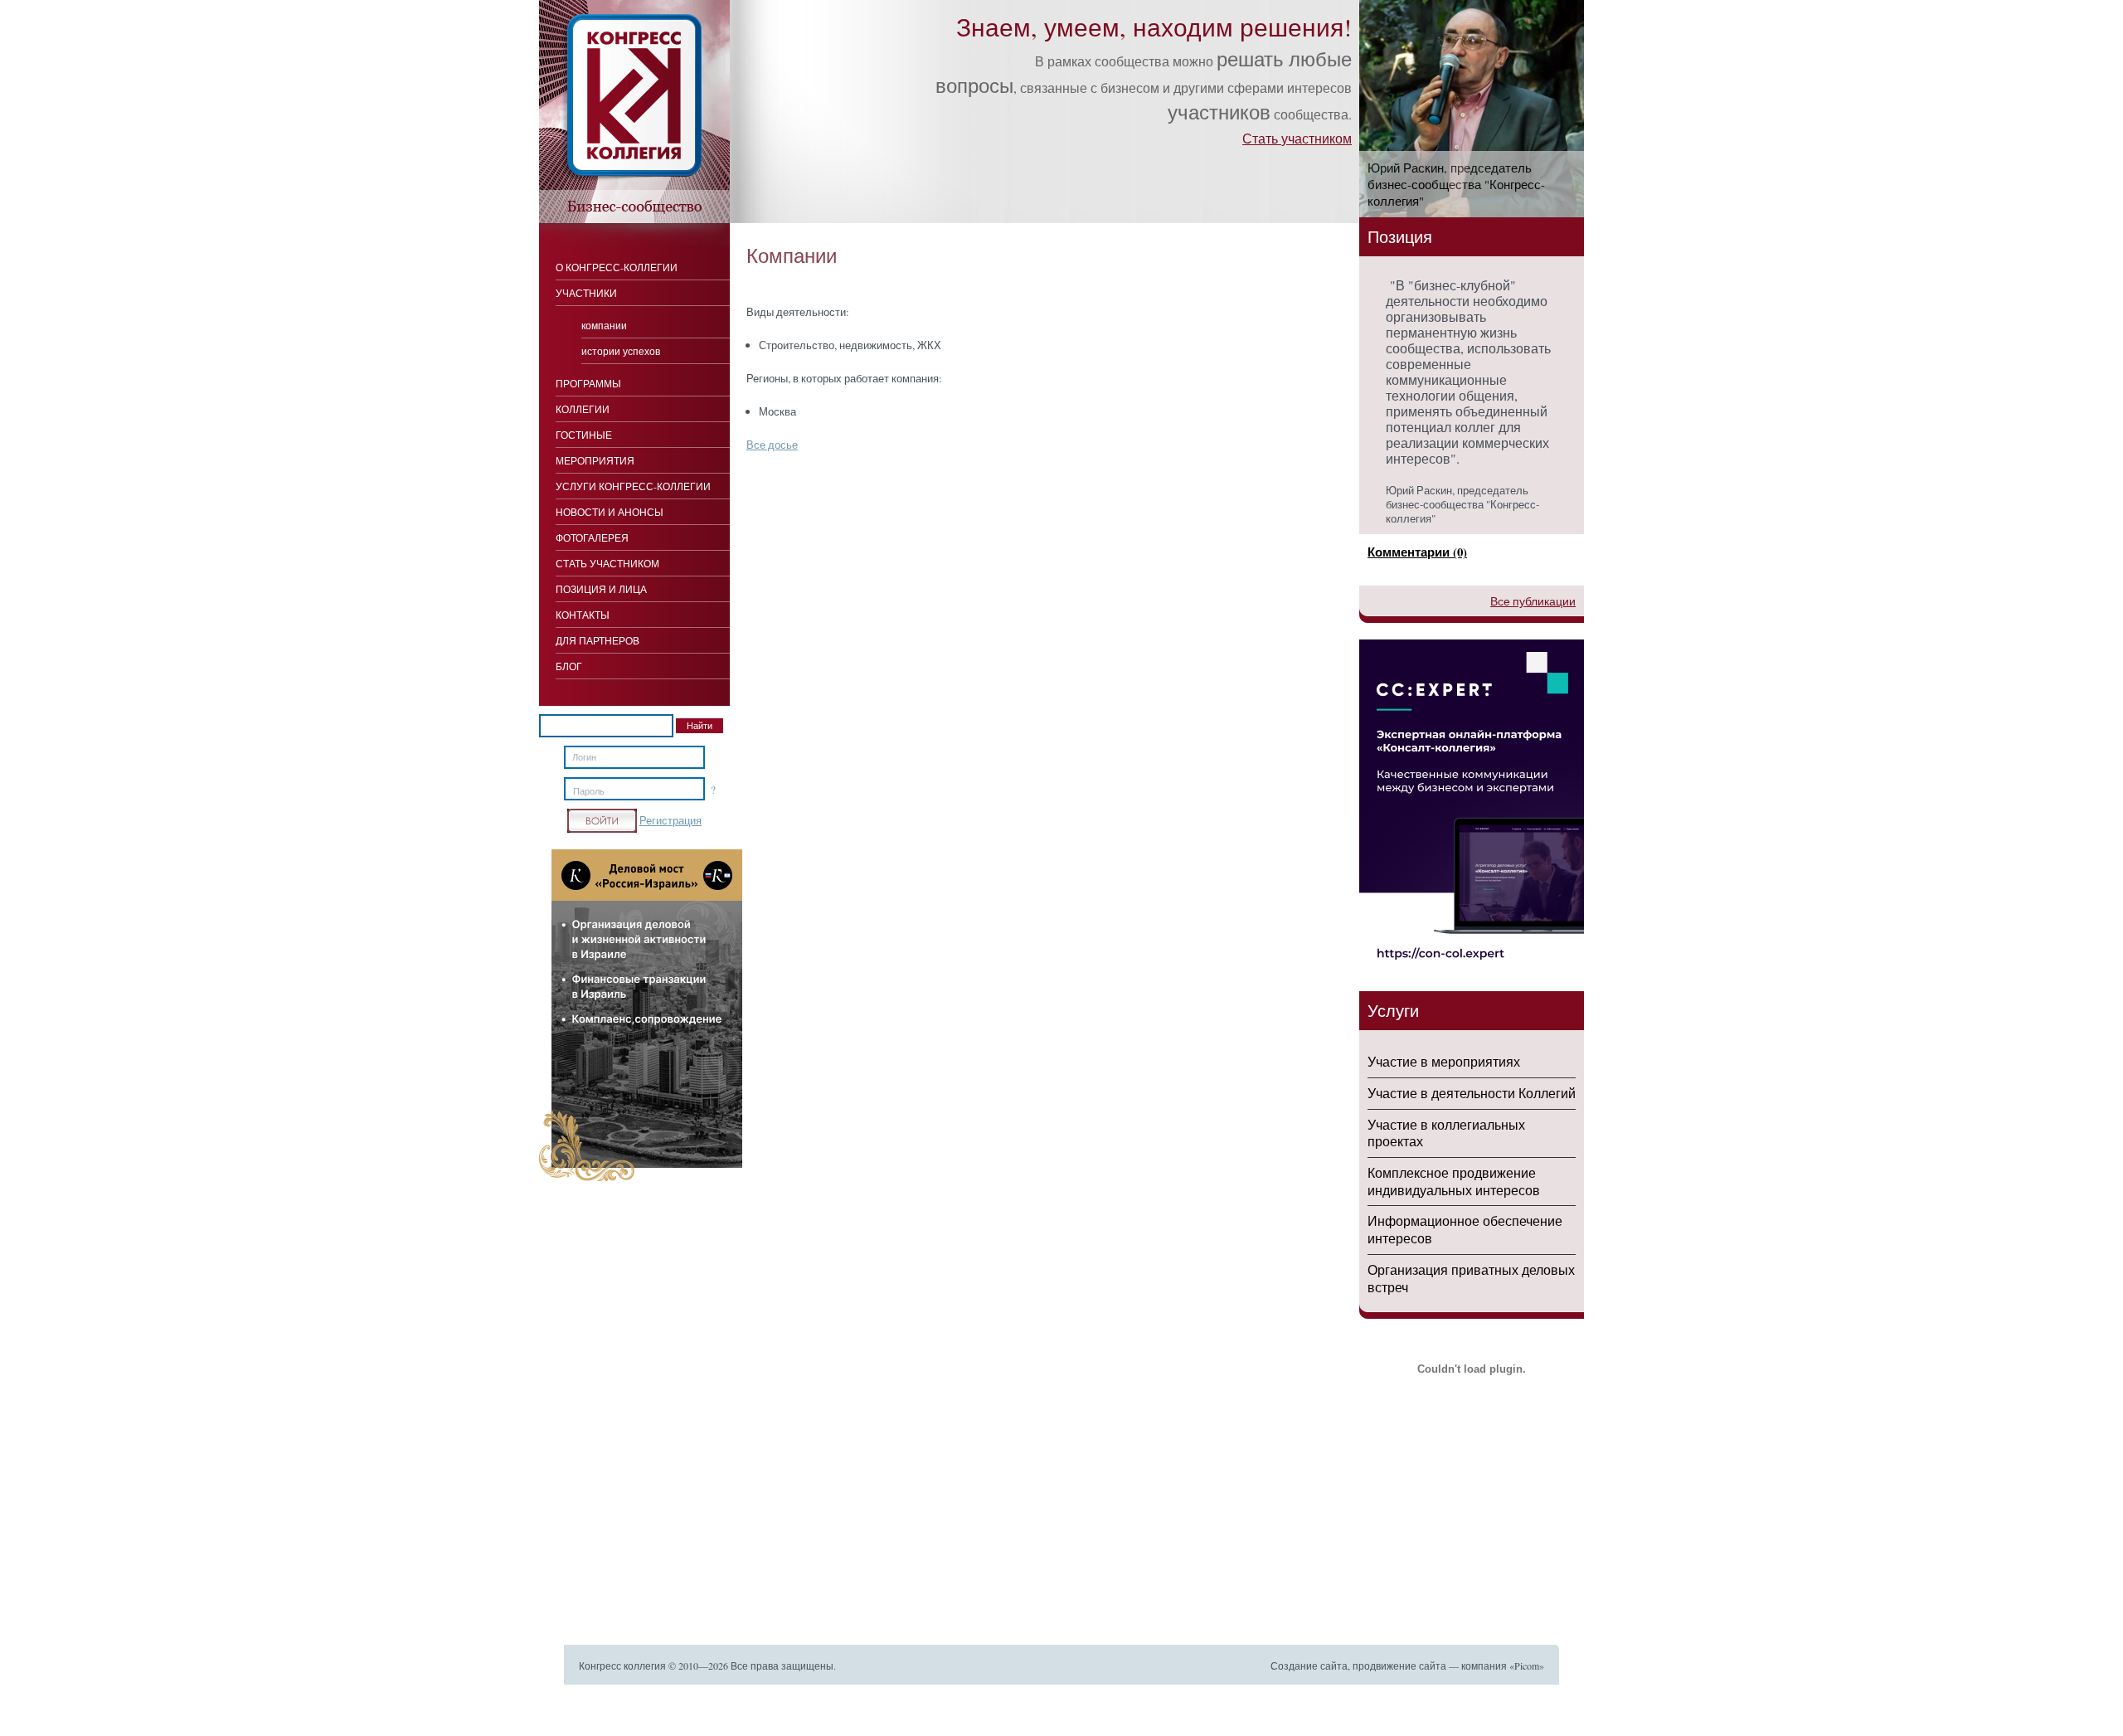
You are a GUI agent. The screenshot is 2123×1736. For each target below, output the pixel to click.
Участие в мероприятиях (1444, 1061)
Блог (569, 666)
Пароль (589, 791)
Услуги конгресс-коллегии (633, 486)
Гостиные (584, 435)
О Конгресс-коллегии (617, 267)
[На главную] (634, 219)
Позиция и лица (601, 589)
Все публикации (1533, 601)
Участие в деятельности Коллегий (1472, 1093)
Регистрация (670, 820)
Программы (588, 383)
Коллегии (583, 409)
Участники (586, 293)
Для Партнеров (598, 640)
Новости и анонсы (610, 512)
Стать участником (1297, 138)
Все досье (772, 445)
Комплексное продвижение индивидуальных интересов (1454, 1181)
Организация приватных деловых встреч (1471, 1278)
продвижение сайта (1399, 1665)
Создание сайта (1309, 1665)
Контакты (583, 615)
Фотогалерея (592, 537)
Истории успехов (621, 351)
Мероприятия (595, 460)
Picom (1527, 1665)
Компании (604, 325)
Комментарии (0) (1417, 552)
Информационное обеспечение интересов (1465, 1229)
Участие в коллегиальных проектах (1446, 1133)
